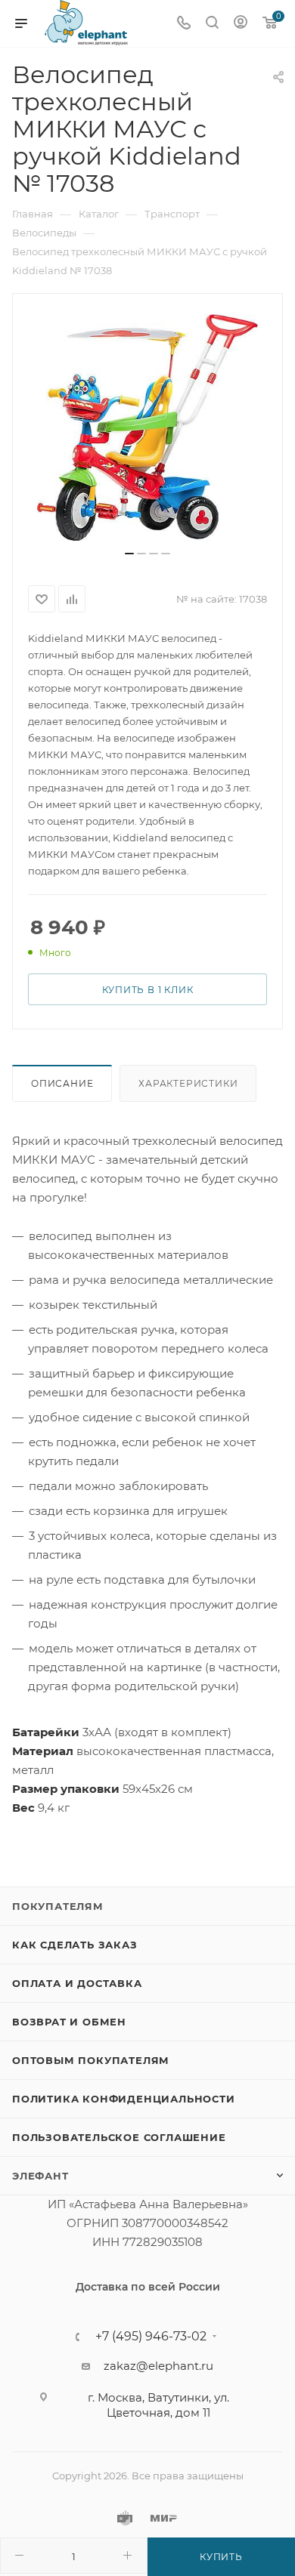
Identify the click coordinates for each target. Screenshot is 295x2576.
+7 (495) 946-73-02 (151, 2337)
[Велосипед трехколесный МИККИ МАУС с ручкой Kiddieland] (147, 427)
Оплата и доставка (77, 1983)
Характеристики (188, 1083)
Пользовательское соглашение (119, 2137)
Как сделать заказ (75, 1945)
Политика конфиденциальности (124, 2099)
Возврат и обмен (69, 2022)
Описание (62, 1083)
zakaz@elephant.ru (158, 2366)
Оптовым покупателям (91, 2060)
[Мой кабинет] (241, 24)
